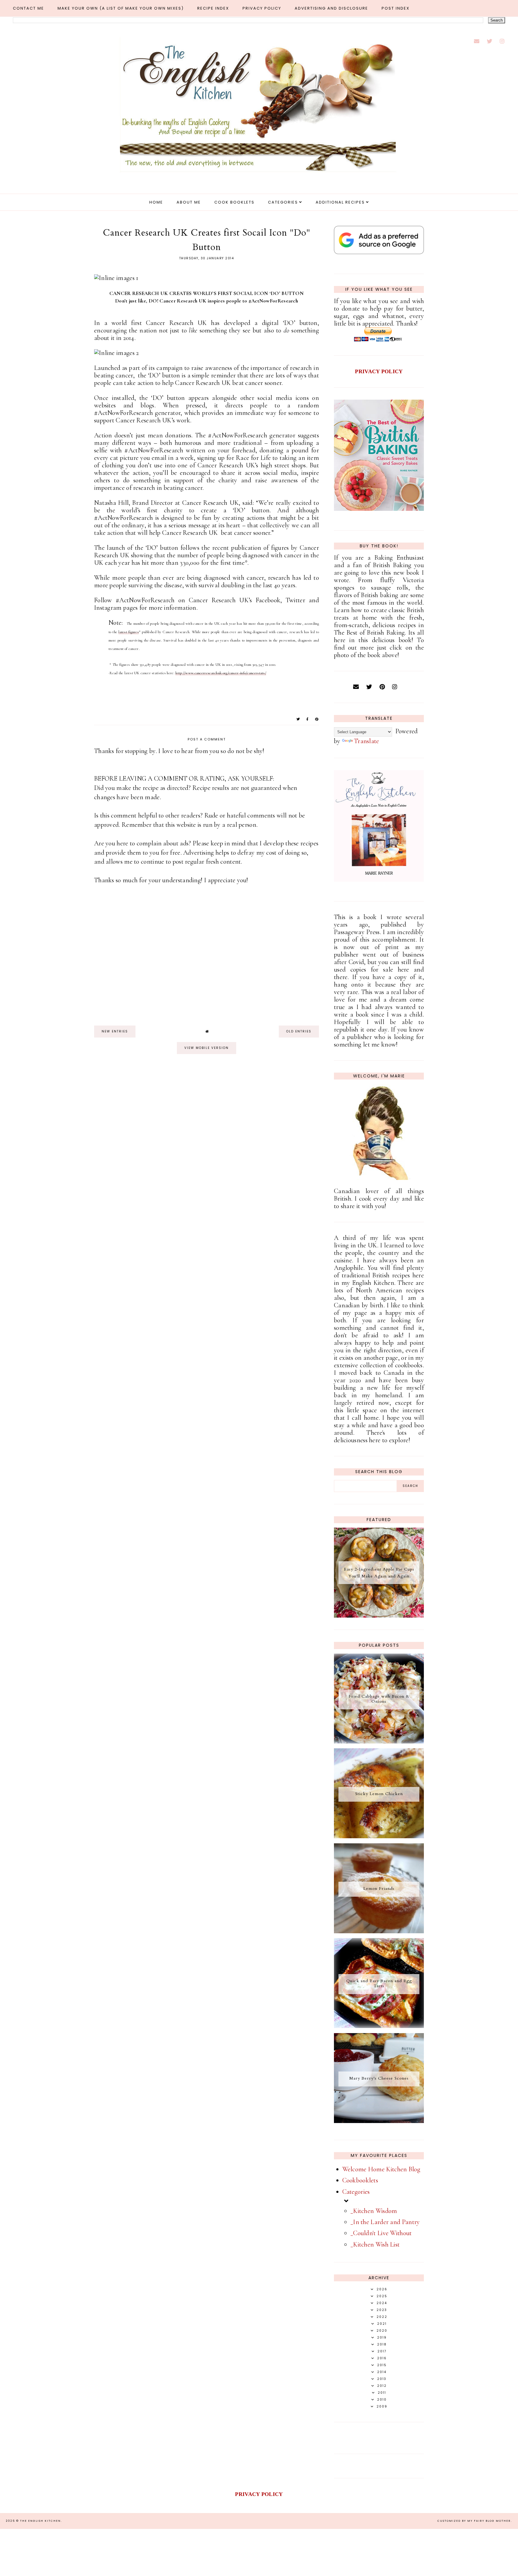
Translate (367, 741)
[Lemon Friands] (379, 1931)
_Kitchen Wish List (375, 2244)
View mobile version (207, 1048)
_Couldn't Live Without (381, 2233)
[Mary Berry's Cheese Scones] (379, 2121)
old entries (299, 1031)
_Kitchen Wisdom (374, 2211)
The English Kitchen (40, 2521)
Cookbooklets (360, 2180)
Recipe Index (213, 8)
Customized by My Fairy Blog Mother (474, 2521)
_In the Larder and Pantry (385, 2222)
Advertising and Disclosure (331, 8)
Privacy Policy (262, 8)
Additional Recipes (340, 202)
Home (156, 202)
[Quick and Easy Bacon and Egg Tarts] (379, 2026)
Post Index (396, 8)
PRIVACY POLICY (379, 371)
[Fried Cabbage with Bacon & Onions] (379, 1741)
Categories (283, 202)
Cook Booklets (234, 202)
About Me (189, 202)
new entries (115, 1031)
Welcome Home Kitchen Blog (381, 2169)
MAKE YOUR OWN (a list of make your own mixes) (121, 8)
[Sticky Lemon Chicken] (379, 1836)
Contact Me (28, 8)
